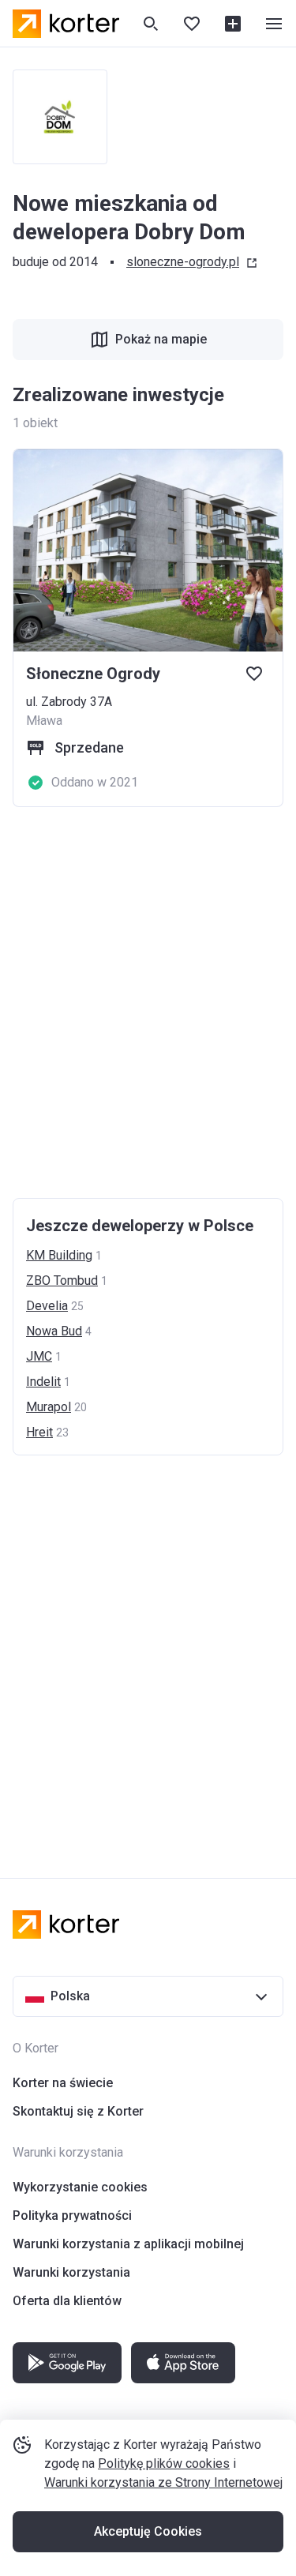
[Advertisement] (148, 1003)
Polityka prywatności (72, 2216)
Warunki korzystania (71, 2272)
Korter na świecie (63, 2083)
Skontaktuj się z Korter (78, 2111)
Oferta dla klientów (67, 2301)
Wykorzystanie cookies (80, 2187)
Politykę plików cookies (164, 2463)
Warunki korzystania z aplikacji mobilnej (128, 2244)
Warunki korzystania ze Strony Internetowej (163, 2482)
